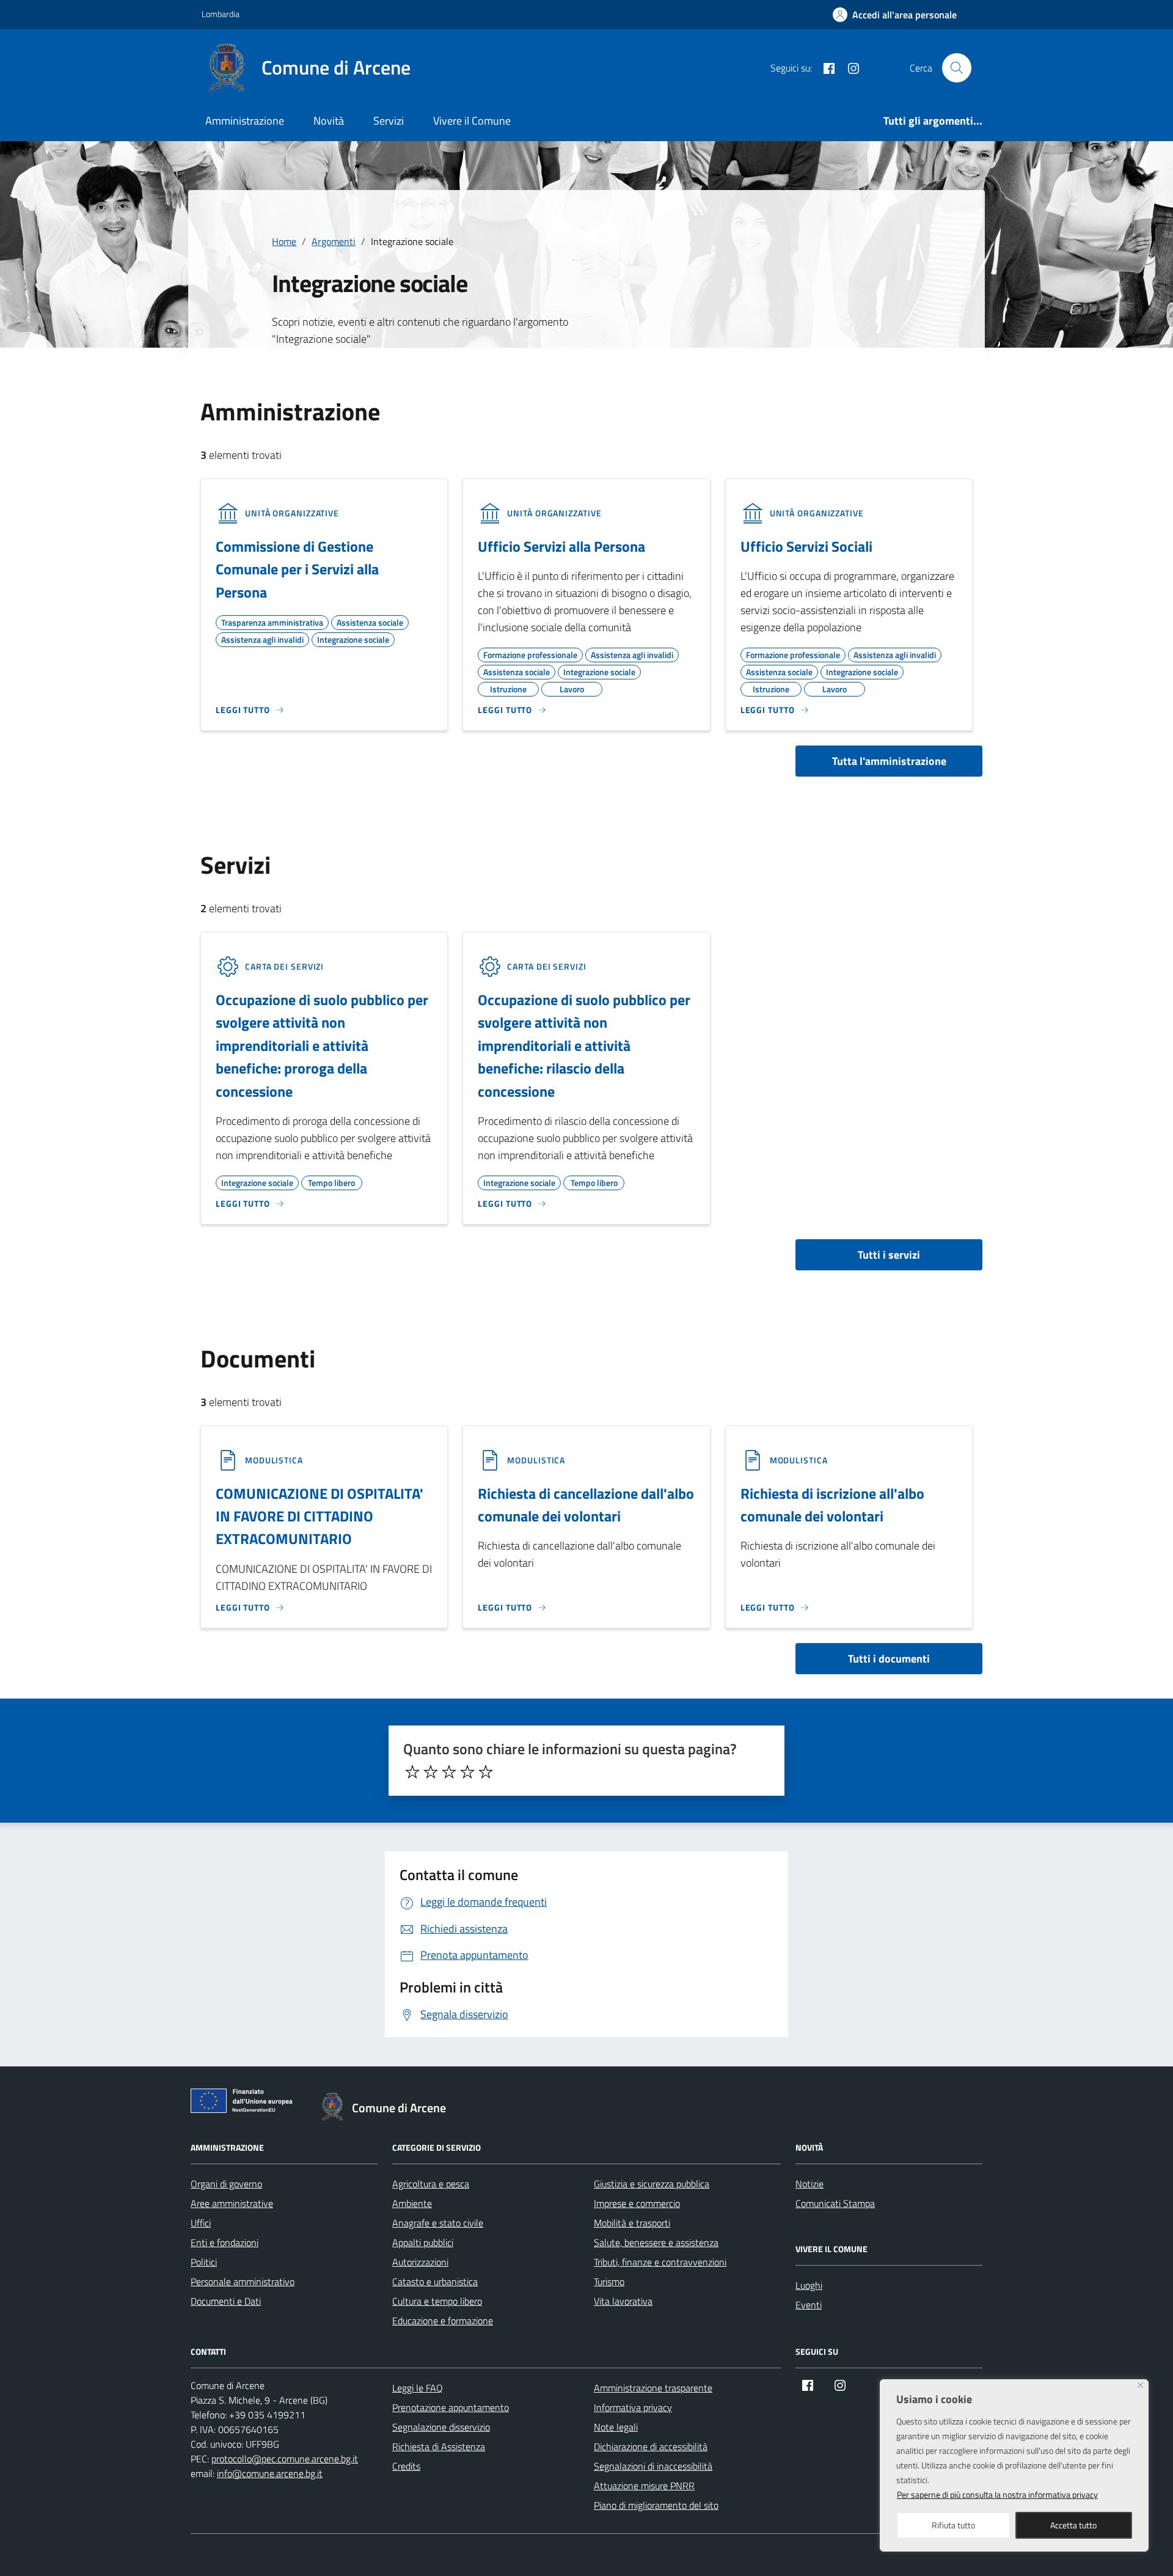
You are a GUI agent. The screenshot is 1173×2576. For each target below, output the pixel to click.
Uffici (201, 2223)
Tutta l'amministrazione (889, 761)
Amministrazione (245, 121)
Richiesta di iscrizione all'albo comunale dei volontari (832, 1505)
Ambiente (412, 2203)
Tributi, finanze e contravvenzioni (660, 2262)
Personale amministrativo (243, 2281)
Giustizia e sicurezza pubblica (652, 2184)
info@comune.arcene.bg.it (270, 2473)
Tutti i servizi (889, 1255)
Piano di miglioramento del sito (656, 2505)
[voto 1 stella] (412, 1772)
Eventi (809, 2305)
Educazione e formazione (443, 2321)
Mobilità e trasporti (632, 2223)
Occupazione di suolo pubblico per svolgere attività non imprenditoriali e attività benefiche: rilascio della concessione (584, 1045)
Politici (204, 2262)
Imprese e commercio (637, 2203)
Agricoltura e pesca (431, 2184)
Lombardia (221, 14)
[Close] (1140, 2385)
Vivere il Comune (472, 121)
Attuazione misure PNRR (644, 2486)
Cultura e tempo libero (437, 2301)
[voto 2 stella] (431, 1772)
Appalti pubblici (423, 2242)
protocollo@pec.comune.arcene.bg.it (285, 2459)
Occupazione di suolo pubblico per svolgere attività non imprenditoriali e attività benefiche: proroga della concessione (322, 1045)
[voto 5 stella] (486, 1772)
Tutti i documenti (889, 1659)
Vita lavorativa (623, 2301)
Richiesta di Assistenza (439, 2446)
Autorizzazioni (420, 2262)
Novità (329, 121)
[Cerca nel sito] (957, 68)
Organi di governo (226, 2184)
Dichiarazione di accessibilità (651, 2446)
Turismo (609, 2281)
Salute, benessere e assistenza (656, 2242)
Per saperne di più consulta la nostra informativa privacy (997, 2494)
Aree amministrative (232, 2203)
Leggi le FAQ (418, 2388)
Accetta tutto (1073, 2525)
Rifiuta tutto (953, 2525)
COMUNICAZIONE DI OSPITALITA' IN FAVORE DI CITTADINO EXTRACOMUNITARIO (320, 1516)
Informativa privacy (633, 2407)
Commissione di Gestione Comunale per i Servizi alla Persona (297, 569)
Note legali (616, 2427)
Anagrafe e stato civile (438, 2223)
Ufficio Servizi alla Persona (561, 546)
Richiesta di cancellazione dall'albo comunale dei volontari (586, 1505)
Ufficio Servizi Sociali (806, 546)
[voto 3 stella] (449, 1772)
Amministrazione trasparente (653, 2388)
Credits (406, 2466)
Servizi (389, 121)
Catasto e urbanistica (435, 2281)
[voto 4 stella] (467, 1772)
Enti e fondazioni (225, 2242)
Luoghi (809, 2285)
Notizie (809, 2184)
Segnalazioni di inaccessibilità (653, 2466)
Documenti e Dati (226, 2301)
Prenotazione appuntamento (451, 2407)
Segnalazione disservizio (441, 2427)
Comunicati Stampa (835, 2203)
